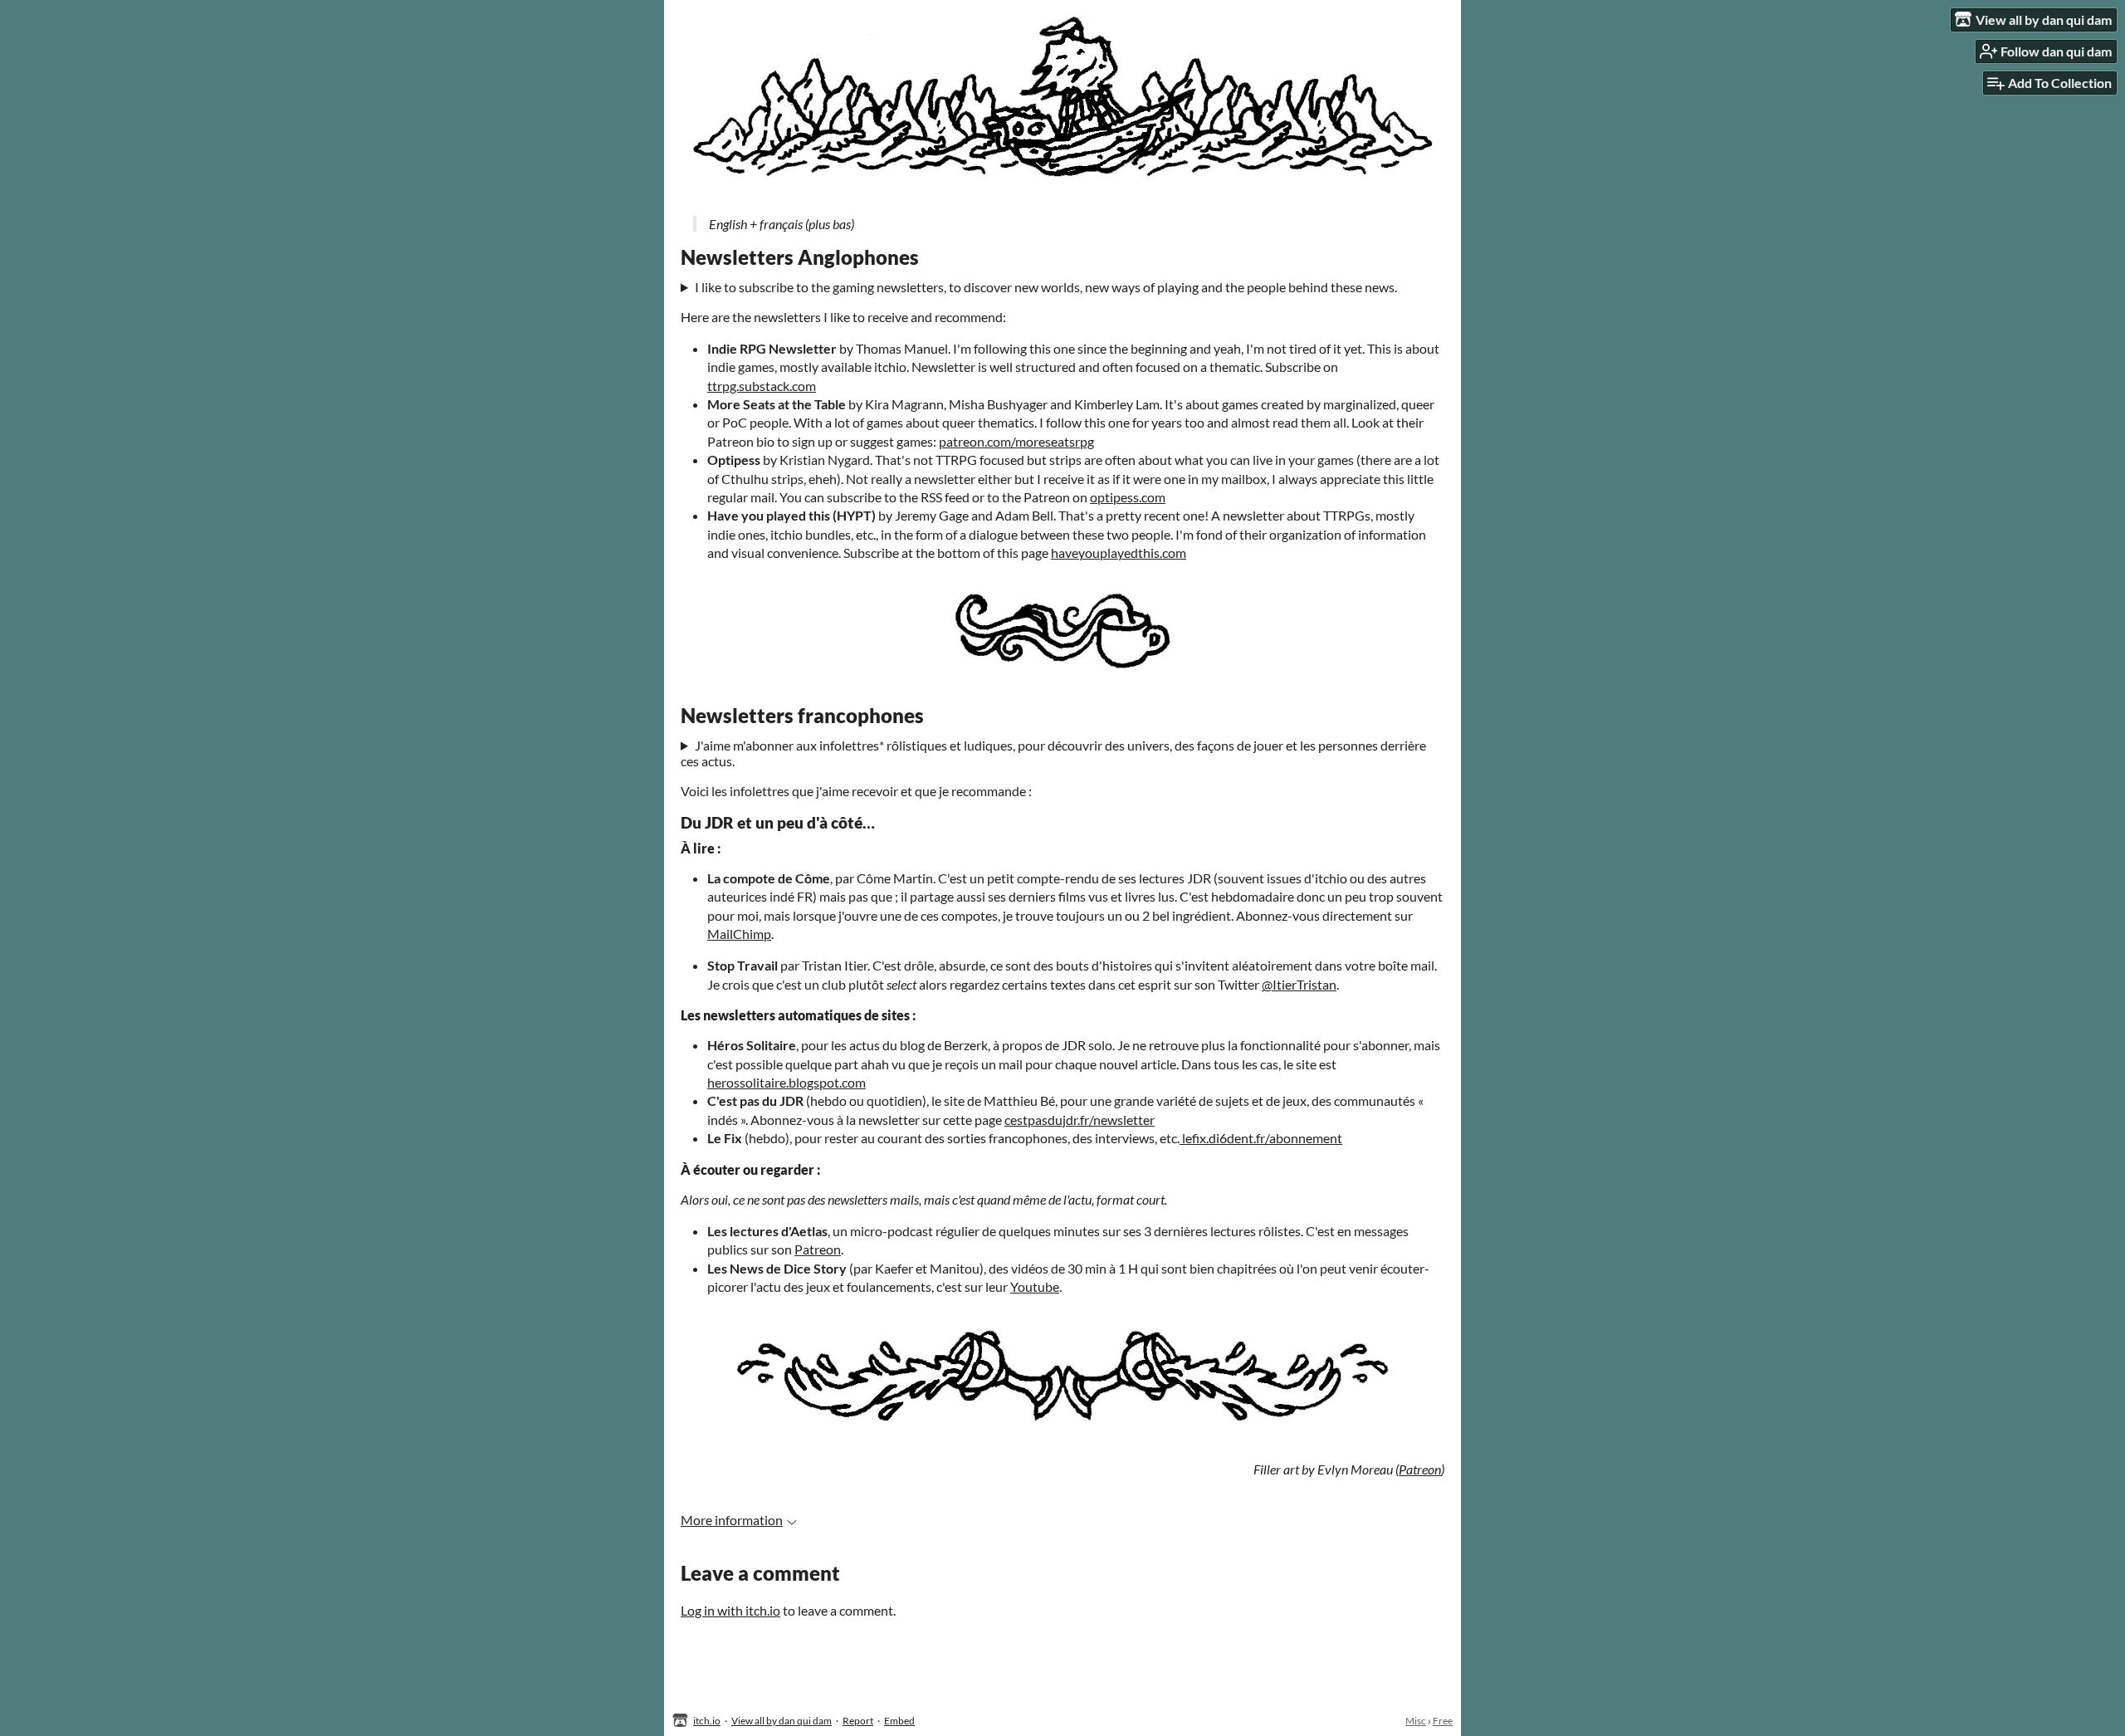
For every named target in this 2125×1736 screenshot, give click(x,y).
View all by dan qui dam (782, 1721)
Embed (899, 1721)
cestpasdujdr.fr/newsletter (1080, 1120)
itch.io (707, 1721)
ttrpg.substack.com (762, 386)
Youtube (1035, 1286)
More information (732, 1520)
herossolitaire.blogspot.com (786, 1082)
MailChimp (739, 934)
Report (858, 1721)
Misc (1416, 1721)
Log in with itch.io (730, 1610)
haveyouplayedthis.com (1119, 553)
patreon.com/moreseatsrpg (1016, 441)
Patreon (818, 1249)
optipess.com (1128, 497)
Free (1443, 1721)
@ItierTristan (1299, 984)
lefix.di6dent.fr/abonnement (1261, 1138)
